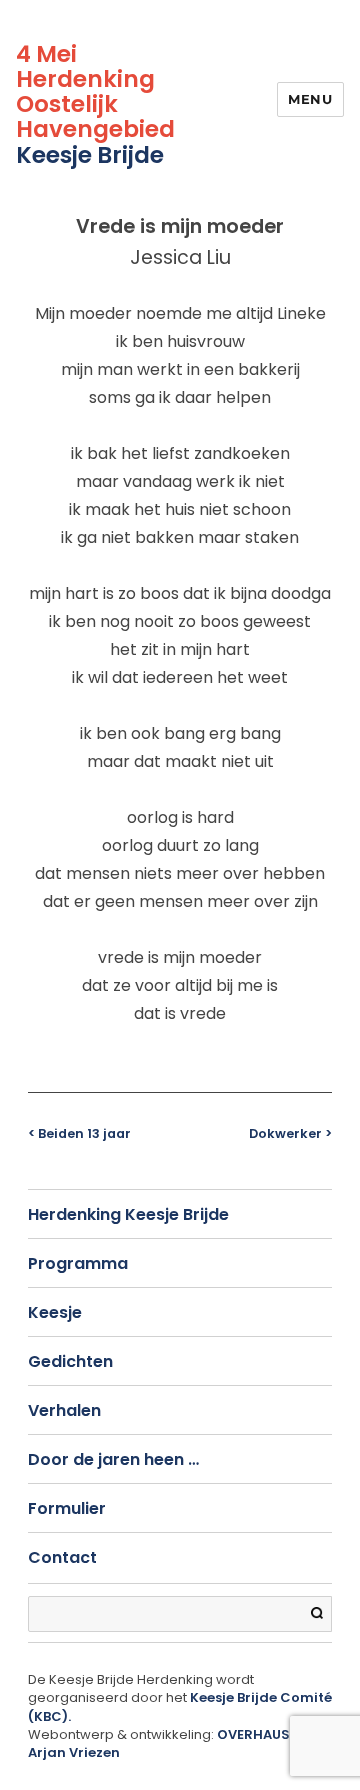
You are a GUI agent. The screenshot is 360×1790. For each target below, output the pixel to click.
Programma (78, 1263)
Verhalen (64, 1410)
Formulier (67, 1508)
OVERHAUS (253, 1734)
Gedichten (70, 1361)
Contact (62, 1557)
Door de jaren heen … (113, 1459)
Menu (310, 99)
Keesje (55, 1312)
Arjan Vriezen (74, 1752)
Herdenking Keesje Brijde (128, 1214)
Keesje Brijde (90, 155)
